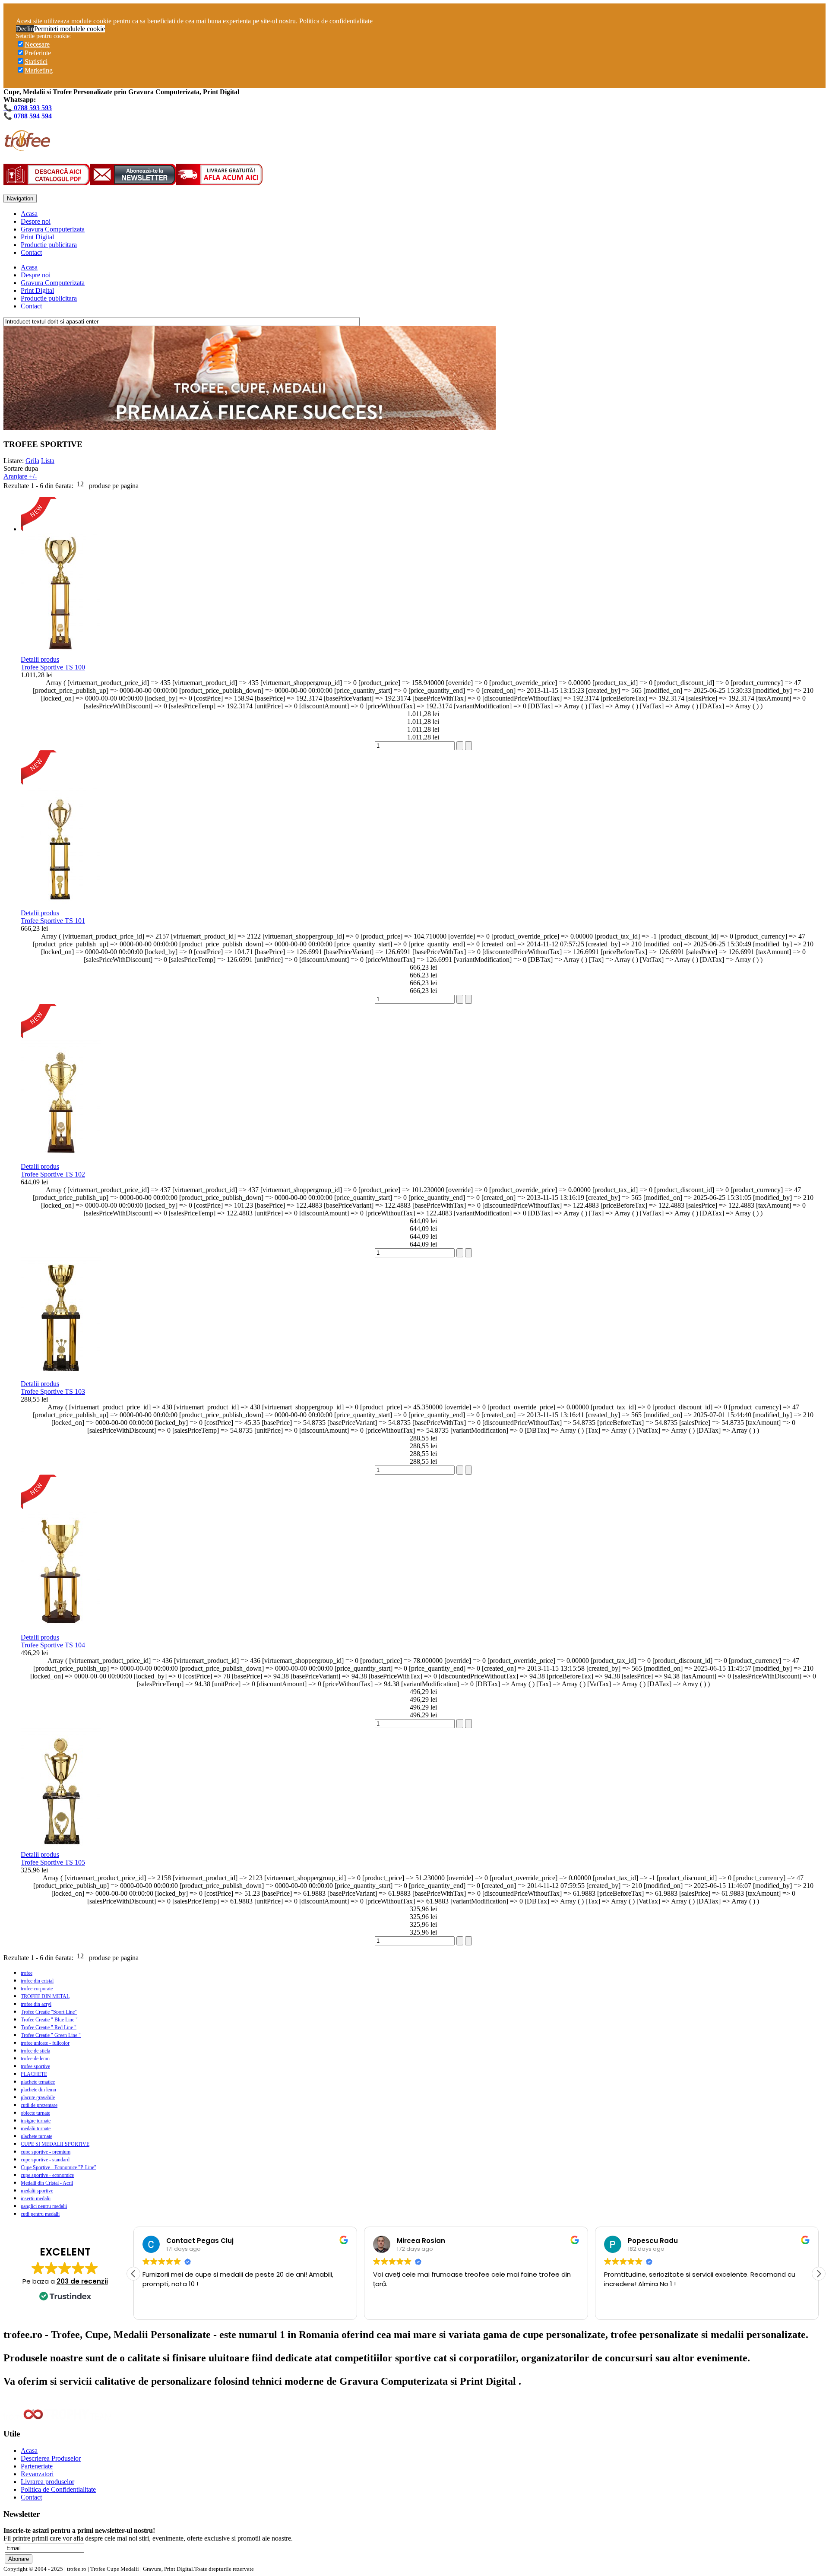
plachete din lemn (38, 2090)
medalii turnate (36, 2129)
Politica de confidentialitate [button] (336, 21)
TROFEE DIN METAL (45, 1996)
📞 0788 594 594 (28, 116)
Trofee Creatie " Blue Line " (49, 2020)
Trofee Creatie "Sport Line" (49, 2012)
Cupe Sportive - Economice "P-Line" (59, 2167)
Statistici (36, 62)
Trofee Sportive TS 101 (53, 921)
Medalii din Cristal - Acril (47, 2183)
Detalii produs (40, 659)
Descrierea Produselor (51, 2458)
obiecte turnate (35, 2113)
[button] (819, 2274)
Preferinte (38, 53)
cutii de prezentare (39, 2105)
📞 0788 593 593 (28, 108)
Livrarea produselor (47, 2482)
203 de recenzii (82, 2281)
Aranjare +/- (20, 476)
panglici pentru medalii (44, 2206)
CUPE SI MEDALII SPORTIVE (55, 2144)
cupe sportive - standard (45, 2160)
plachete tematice (38, 2082)
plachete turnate (36, 2136)
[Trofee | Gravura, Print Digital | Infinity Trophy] (27, 146)
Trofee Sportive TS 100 (53, 667)
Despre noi (36, 221)
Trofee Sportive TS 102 (53, 1174)
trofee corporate (37, 1989)
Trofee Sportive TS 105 (53, 1862)
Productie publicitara (49, 245)
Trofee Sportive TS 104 (53, 1645)
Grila (32, 461)
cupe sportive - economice (47, 2175)
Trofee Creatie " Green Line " (51, 2035)
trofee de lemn (35, 2059)
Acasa (29, 214)
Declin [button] (25, 29)
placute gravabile (38, 2097)
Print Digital (37, 237)
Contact (31, 252)
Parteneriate (37, 2466)
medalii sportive (37, 2191)
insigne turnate (36, 2121)
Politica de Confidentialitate (58, 2489)
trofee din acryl (36, 2004)
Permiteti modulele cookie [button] (70, 29)
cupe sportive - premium (46, 2152)
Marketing (39, 70)
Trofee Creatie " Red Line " (49, 2027)
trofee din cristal (37, 1981)
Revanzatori (37, 2474)
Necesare (37, 44)
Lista (48, 461)
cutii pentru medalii (40, 2214)
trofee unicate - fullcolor (45, 2043)
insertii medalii (36, 2198)
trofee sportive (35, 2066)
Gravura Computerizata (53, 229)
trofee (27, 1973)
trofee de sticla (35, 2051)
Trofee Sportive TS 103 (53, 1391)
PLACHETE (34, 2074)
